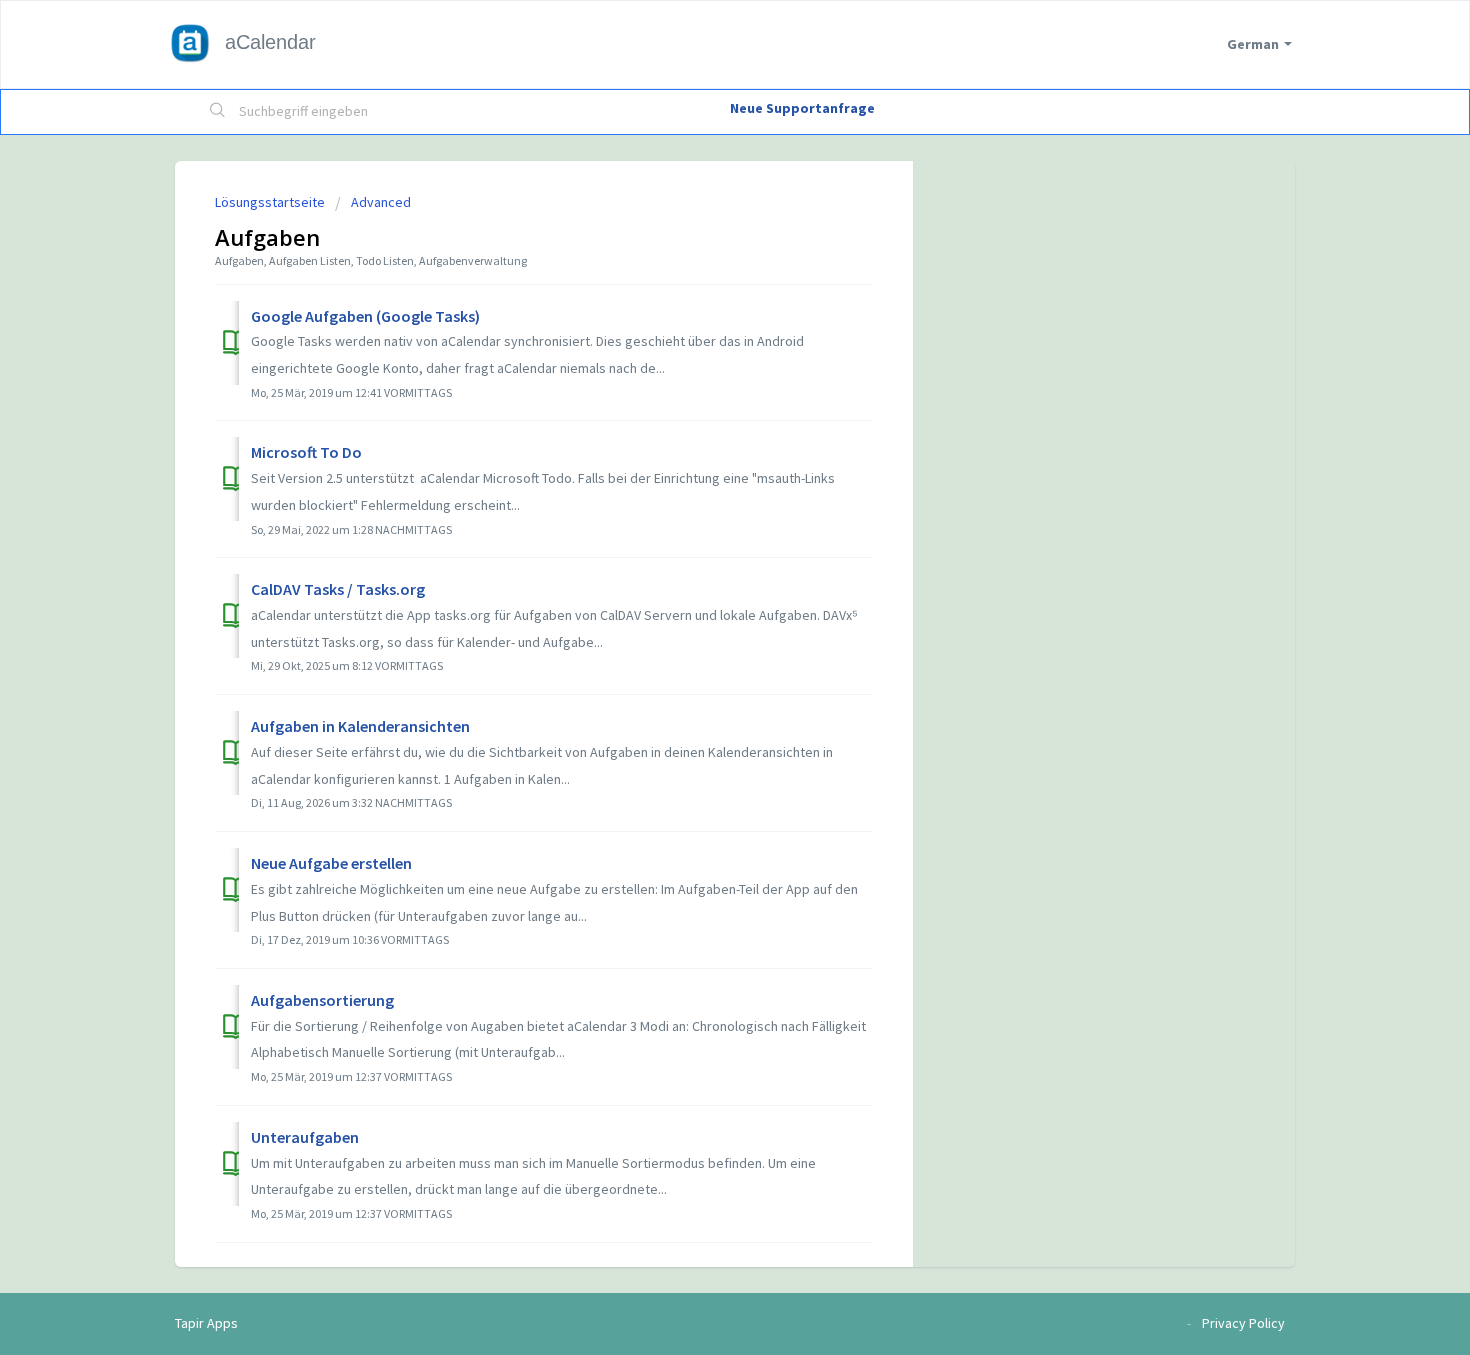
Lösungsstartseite (271, 202)
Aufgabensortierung (322, 1000)
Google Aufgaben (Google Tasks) (365, 316)
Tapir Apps (206, 1323)
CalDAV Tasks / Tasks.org (338, 589)
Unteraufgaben (305, 1137)
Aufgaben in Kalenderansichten (360, 726)
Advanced (381, 202)
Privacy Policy (1243, 1323)
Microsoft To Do (306, 452)
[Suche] (218, 112)
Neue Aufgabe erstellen (331, 863)
